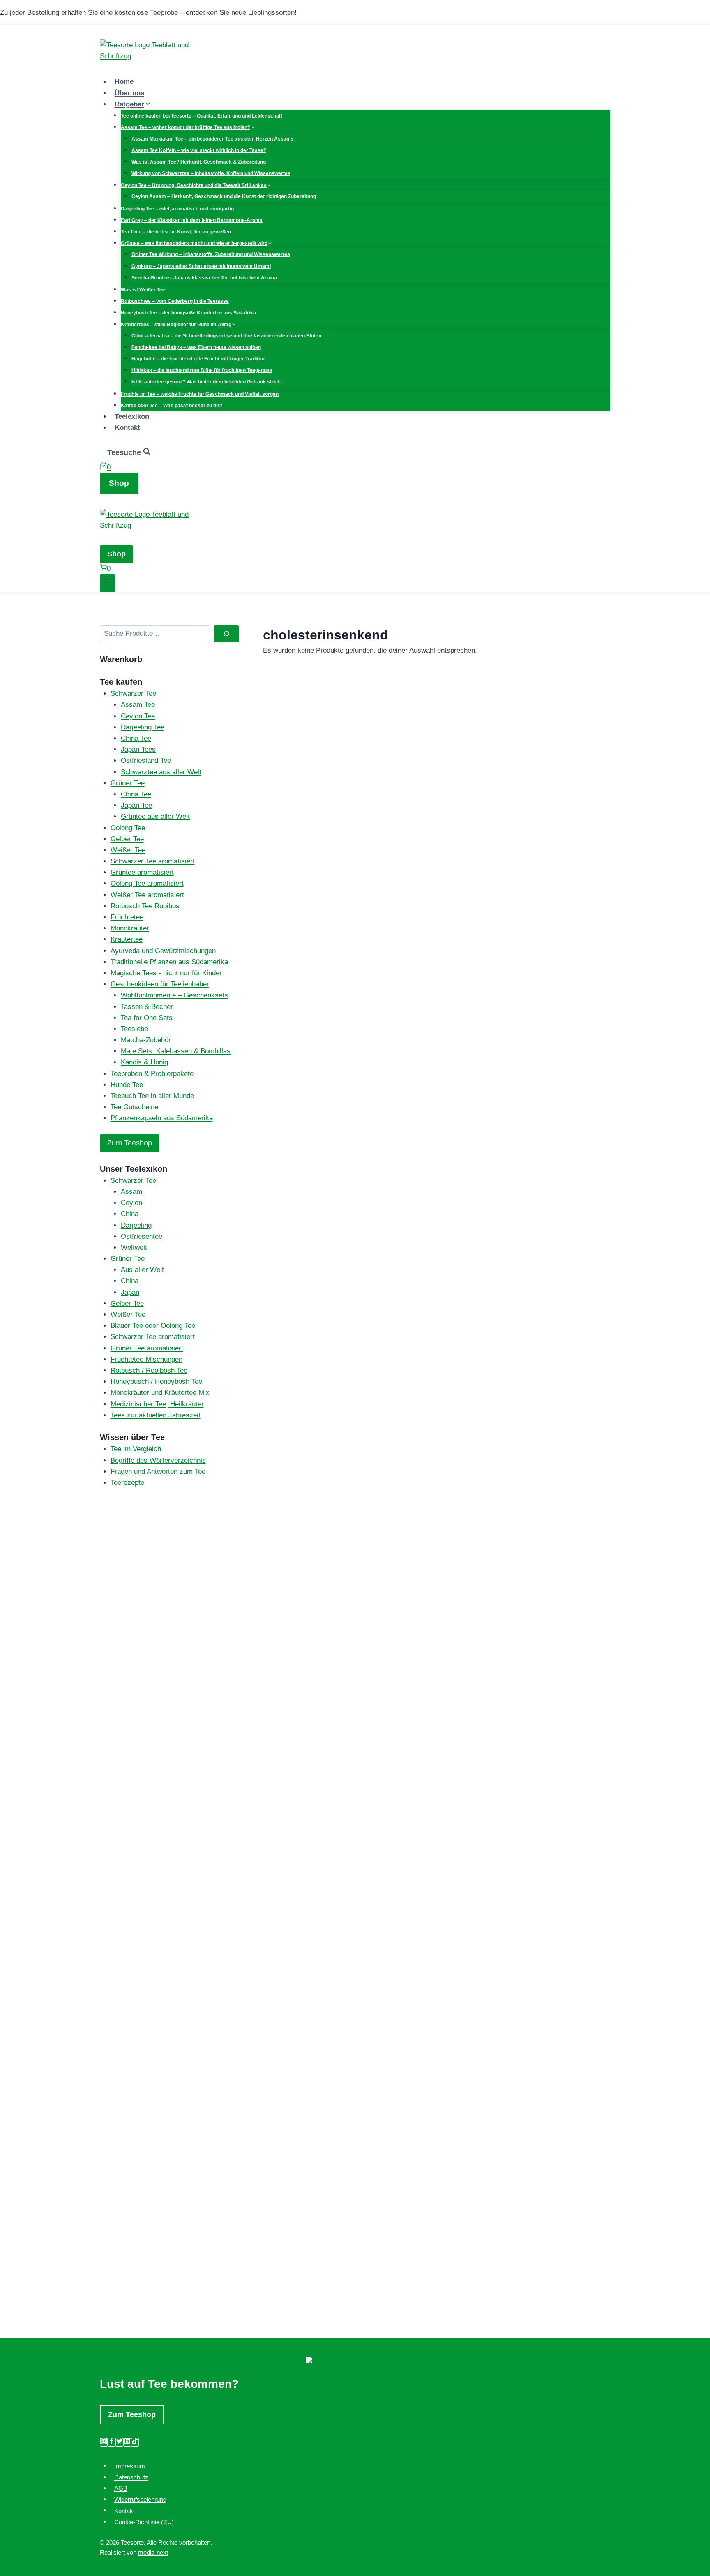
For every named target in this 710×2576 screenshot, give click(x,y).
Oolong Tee (128, 828)
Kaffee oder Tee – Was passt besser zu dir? (172, 406)
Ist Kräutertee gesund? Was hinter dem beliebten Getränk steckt (207, 382)
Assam (131, 1192)
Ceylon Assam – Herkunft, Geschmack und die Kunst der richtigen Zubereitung (224, 196)
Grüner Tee (128, 783)
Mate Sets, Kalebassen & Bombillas (176, 1051)
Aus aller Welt (142, 1270)
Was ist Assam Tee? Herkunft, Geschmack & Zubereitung (199, 162)
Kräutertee (127, 939)
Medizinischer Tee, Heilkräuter (157, 1404)
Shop (119, 483)
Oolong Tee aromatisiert (147, 883)
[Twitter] (119, 2442)
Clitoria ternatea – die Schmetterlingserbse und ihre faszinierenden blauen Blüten (226, 336)
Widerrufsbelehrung (140, 2499)
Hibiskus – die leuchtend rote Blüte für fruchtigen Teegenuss (202, 370)
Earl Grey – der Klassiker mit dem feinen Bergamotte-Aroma (192, 220)
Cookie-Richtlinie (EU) (144, 2522)
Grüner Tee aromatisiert (147, 1348)
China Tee (136, 738)
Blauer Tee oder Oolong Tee (153, 1326)
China (130, 1214)
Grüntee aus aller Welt (155, 816)
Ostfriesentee (142, 1236)
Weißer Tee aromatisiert (147, 895)
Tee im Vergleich (136, 1449)
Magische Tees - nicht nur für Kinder (166, 973)
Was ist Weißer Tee (143, 290)
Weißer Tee (128, 850)
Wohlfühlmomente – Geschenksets (174, 995)
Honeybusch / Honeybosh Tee (156, 1381)
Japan (130, 1292)
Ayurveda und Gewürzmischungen (163, 951)
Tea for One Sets (147, 1018)
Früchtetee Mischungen (146, 1359)
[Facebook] (112, 2442)
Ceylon (131, 1203)
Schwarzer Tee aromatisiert (153, 861)
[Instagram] (104, 2442)
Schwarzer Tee (133, 694)
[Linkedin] (127, 2442)
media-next (153, 2552)
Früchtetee (127, 917)
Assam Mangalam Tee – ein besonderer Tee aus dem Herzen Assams (213, 139)
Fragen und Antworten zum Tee (158, 1472)
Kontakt (127, 428)
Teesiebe (134, 1029)
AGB (121, 2488)
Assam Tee (138, 705)
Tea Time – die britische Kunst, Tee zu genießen (176, 232)
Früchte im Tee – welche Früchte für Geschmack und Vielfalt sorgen (200, 394)
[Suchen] (226, 634)
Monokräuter (130, 928)
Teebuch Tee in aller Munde (152, 1096)
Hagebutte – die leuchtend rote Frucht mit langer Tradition (198, 359)
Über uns (129, 93)
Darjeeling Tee (143, 727)
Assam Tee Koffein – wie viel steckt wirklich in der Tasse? (199, 150)
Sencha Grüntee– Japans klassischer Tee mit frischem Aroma (204, 278)
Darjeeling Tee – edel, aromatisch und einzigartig (177, 209)
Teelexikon (132, 417)
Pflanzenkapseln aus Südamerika (162, 1118)
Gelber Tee (127, 839)
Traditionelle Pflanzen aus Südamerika (169, 962)
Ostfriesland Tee (146, 761)
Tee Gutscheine (134, 1107)
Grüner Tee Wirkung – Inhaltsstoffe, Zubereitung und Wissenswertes (211, 254)
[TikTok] (135, 2442)
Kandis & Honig (144, 1062)
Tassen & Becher (147, 1007)
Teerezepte (127, 1483)
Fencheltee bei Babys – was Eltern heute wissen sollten (196, 347)
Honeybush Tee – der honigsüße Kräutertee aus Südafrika (188, 313)
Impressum (130, 2466)
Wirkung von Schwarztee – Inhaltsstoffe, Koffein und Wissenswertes (211, 173)
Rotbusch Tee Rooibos (145, 906)
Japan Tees (138, 749)
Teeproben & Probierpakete (152, 1074)
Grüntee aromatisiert (142, 872)
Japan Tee (136, 805)
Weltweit (134, 1248)
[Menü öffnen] (107, 583)
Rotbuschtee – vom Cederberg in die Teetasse (175, 301)
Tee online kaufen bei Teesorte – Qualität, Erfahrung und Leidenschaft (202, 116)
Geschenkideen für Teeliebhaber (160, 984)
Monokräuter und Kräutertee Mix (160, 1393)
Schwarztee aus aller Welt (161, 772)
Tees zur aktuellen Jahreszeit (156, 1415)
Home (124, 82)
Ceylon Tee (138, 716)
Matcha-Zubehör (146, 1040)
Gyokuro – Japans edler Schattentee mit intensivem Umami (201, 266)
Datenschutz (131, 2477)
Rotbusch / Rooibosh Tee (149, 1370)
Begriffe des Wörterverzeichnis (158, 1460)
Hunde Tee (127, 1085)
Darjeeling (136, 1225)
